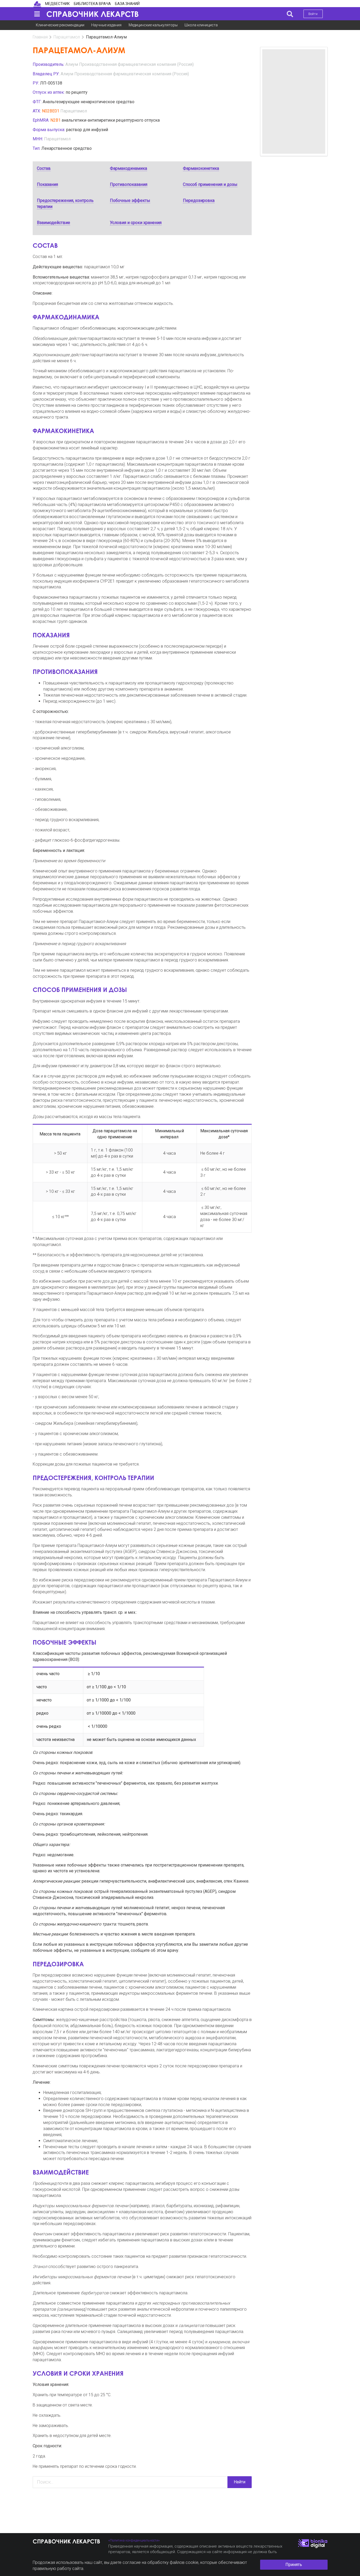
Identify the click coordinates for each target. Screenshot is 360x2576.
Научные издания (106, 25)
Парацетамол (67, 37)
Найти (240, 2482)
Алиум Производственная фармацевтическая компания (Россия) (130, 64)
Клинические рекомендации (60, 25)
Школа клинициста (201, 25)
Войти (313, 14)
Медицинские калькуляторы (153, 25)
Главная (40, 37)
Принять (294, 2565)
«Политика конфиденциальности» (134, 2540)
